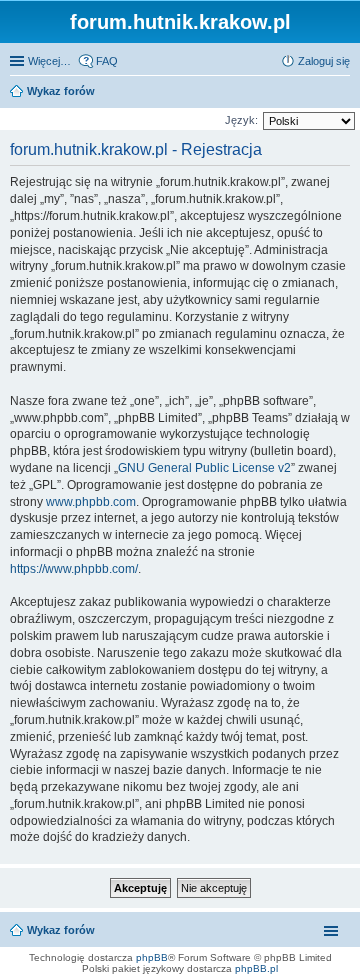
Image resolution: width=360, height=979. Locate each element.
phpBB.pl (256, 968)
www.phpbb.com (91, 502)
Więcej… (49, 61)
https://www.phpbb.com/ (74, 569)
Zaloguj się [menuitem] (324, 61)
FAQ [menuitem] (107, 61)
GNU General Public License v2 (204, 468)
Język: (241, 120)
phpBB (152, 957)
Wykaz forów (61, 930)
